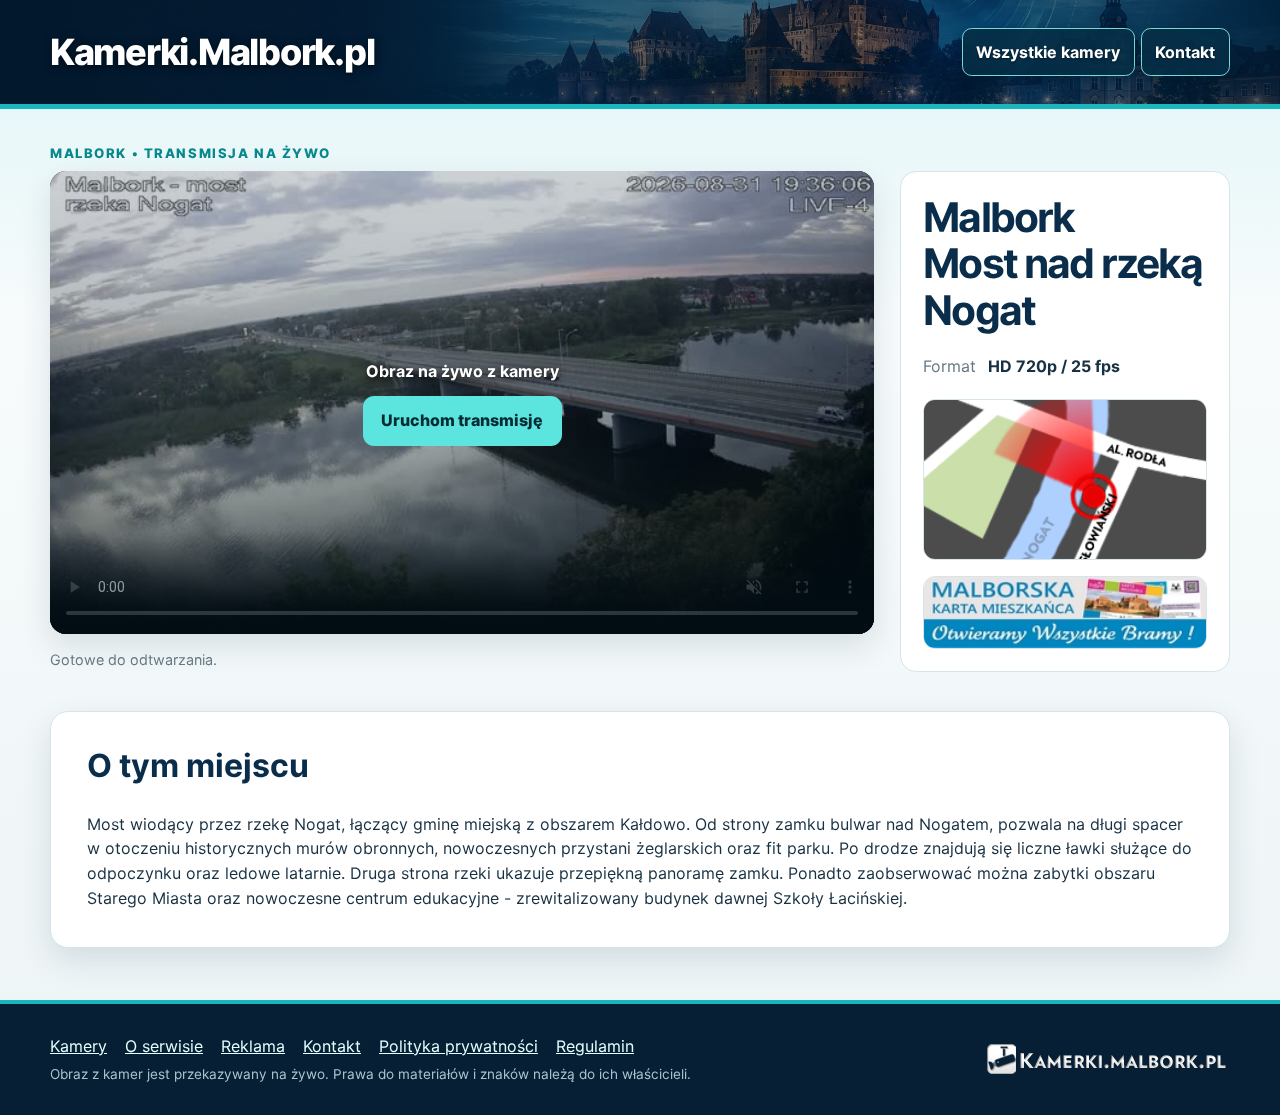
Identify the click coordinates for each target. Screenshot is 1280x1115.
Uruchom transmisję (462, 420)
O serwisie (164, 1046)
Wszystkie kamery (1048, 52)
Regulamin (595, 1046)
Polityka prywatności (458, 1046)
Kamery (78, 1046)
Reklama (253, 1046)
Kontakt (1185, 52)
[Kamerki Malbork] (1105, 1059)
